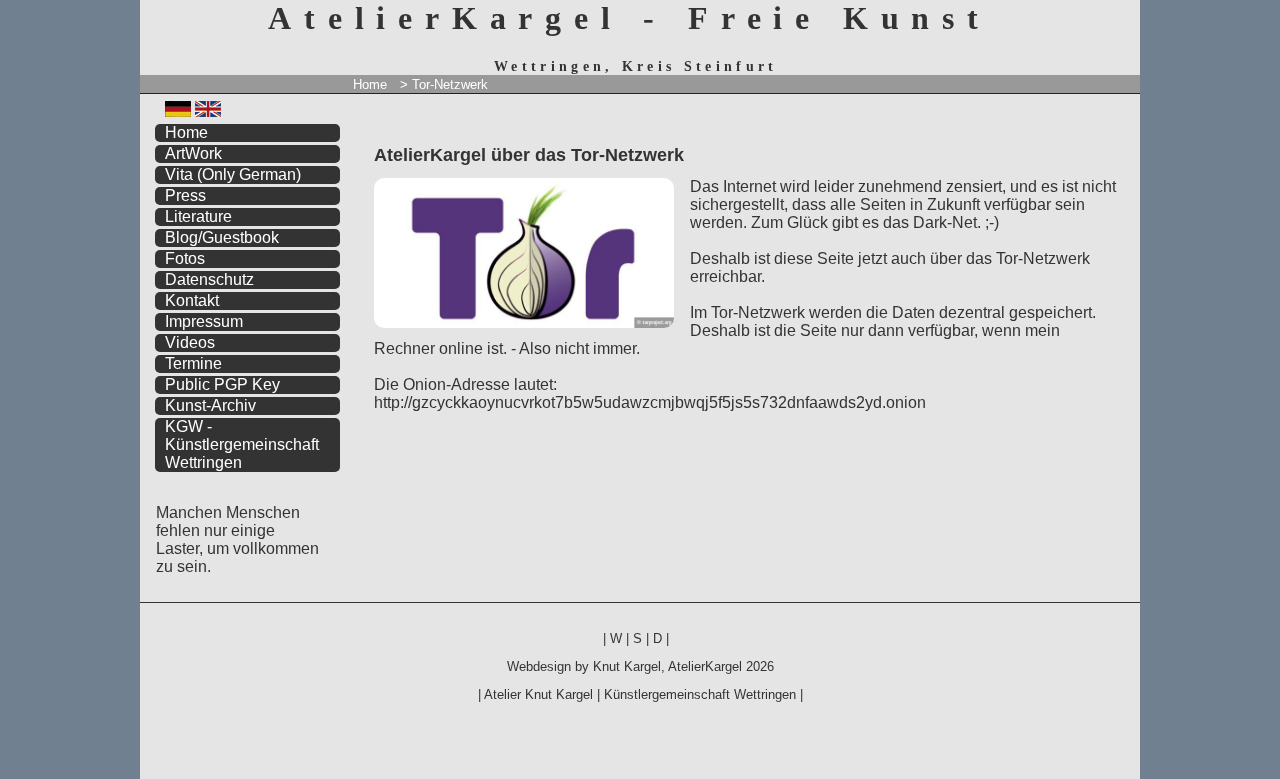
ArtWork (193, 153)
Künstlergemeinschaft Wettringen (700, 694)
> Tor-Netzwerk (444, 84)
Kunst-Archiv (210, 405)
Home (370, 84)
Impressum (204, 321)
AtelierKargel (705, 666)
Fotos (185, 258)
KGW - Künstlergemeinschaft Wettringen (242, 444)
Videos (190, 342)
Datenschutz (209, 279)
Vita (233, 174)
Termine (193, 363)
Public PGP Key (222, 384)
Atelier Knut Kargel (538, 694)
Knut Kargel (627, 666)
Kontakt (192, 300)
